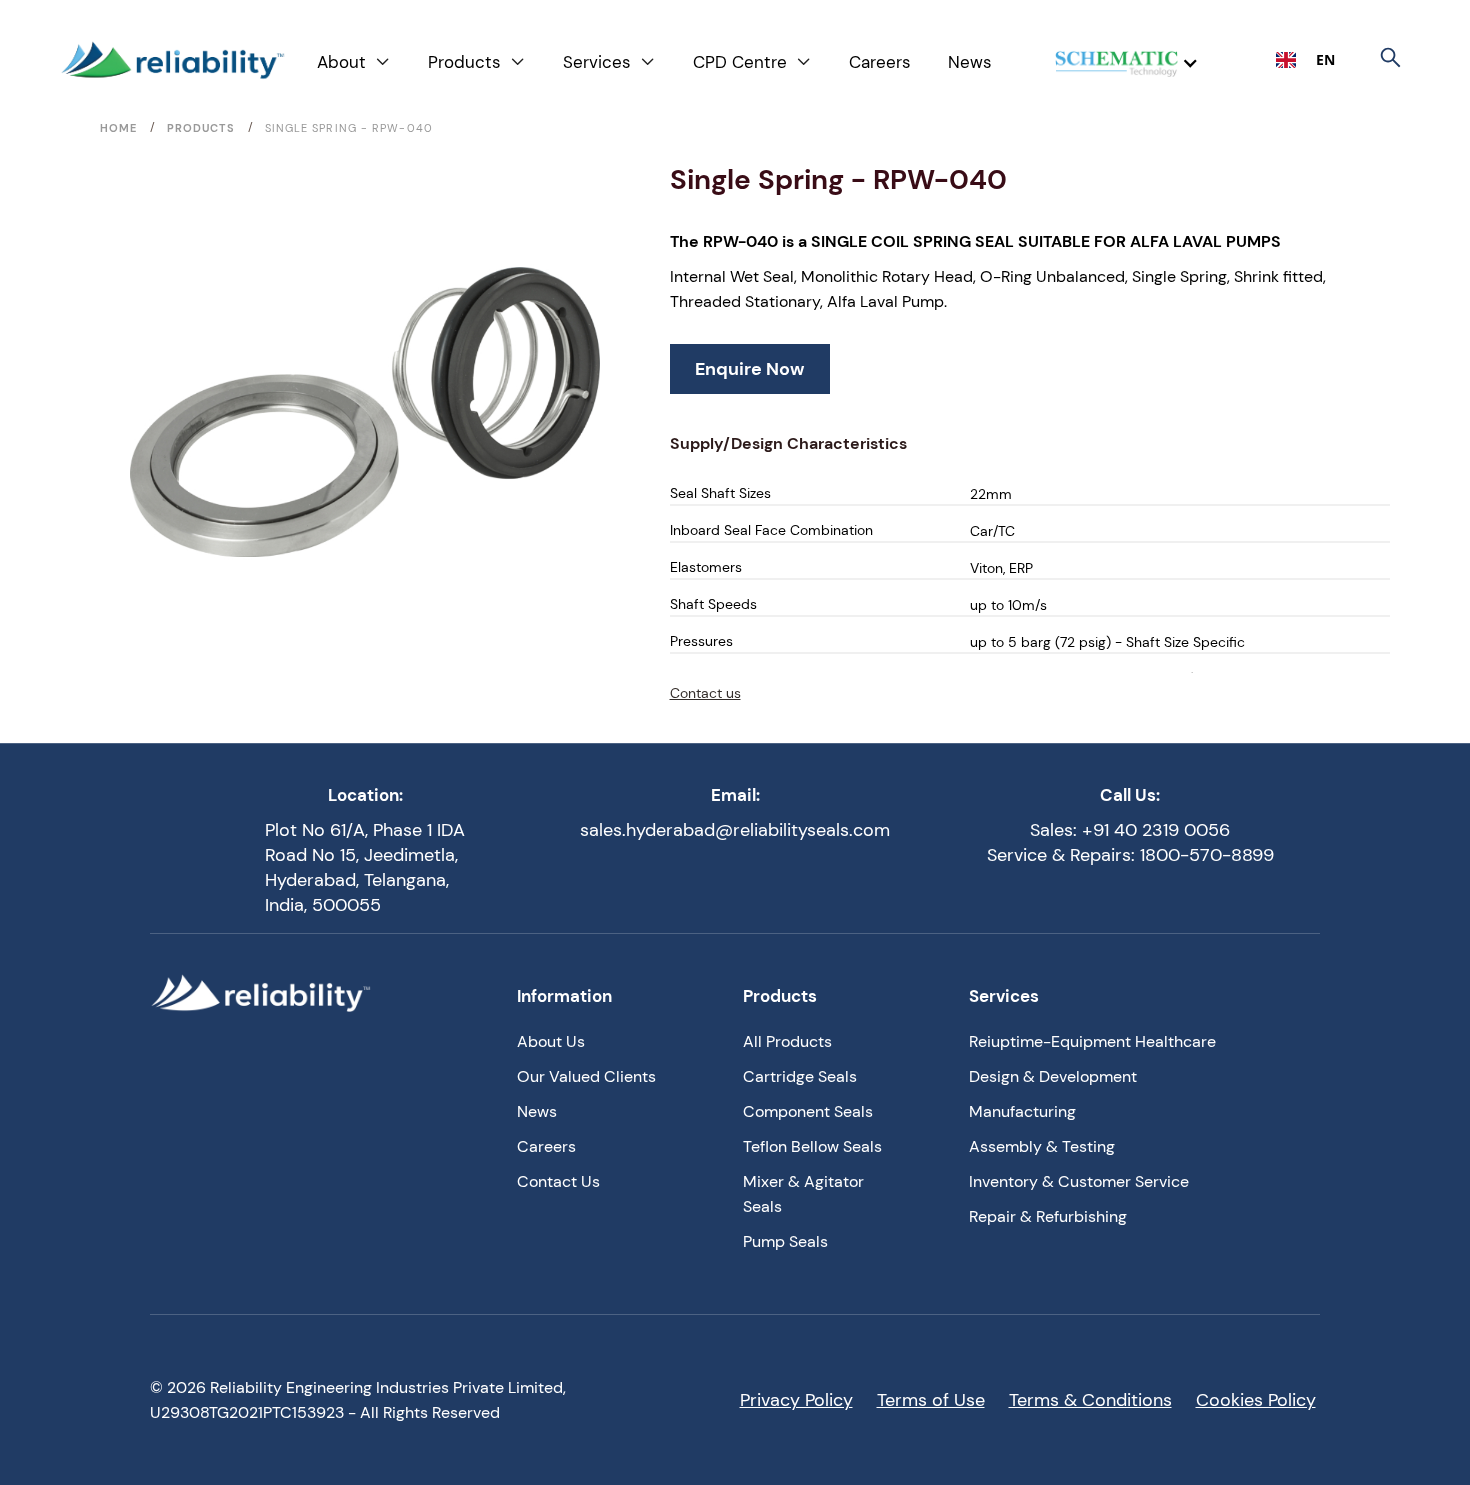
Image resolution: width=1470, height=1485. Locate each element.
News (970, 62)
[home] (172, 60)
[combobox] (1305, 60)
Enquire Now (749, 369)
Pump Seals (785, 1241)
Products (201, 128)
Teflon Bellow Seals (812, 1146)
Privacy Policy (796, 1400)
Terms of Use (931, 1400)
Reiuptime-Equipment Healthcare (1092, 1041)
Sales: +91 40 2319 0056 (1130, 830)
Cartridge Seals (800, 1076)
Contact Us (558, 1181)
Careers (880, 62)
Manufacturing (1022, 1111)
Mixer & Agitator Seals (803, 1194)
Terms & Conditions (1090, 1400)
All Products (787, 1041)
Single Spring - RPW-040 (349, 128)
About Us (551, 1041)
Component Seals (808, 1111)
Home (118, 128)
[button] (354, 62)
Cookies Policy (1256, 1400)
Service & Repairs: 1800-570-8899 (1130, 855)
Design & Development (1053, 1076)
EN (1325, 59)
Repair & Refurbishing (1048, 1216)
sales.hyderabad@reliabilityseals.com (735, 830)
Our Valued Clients (586, 1076)
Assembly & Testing (1042, 1146)
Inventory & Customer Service (1079, 1181)
